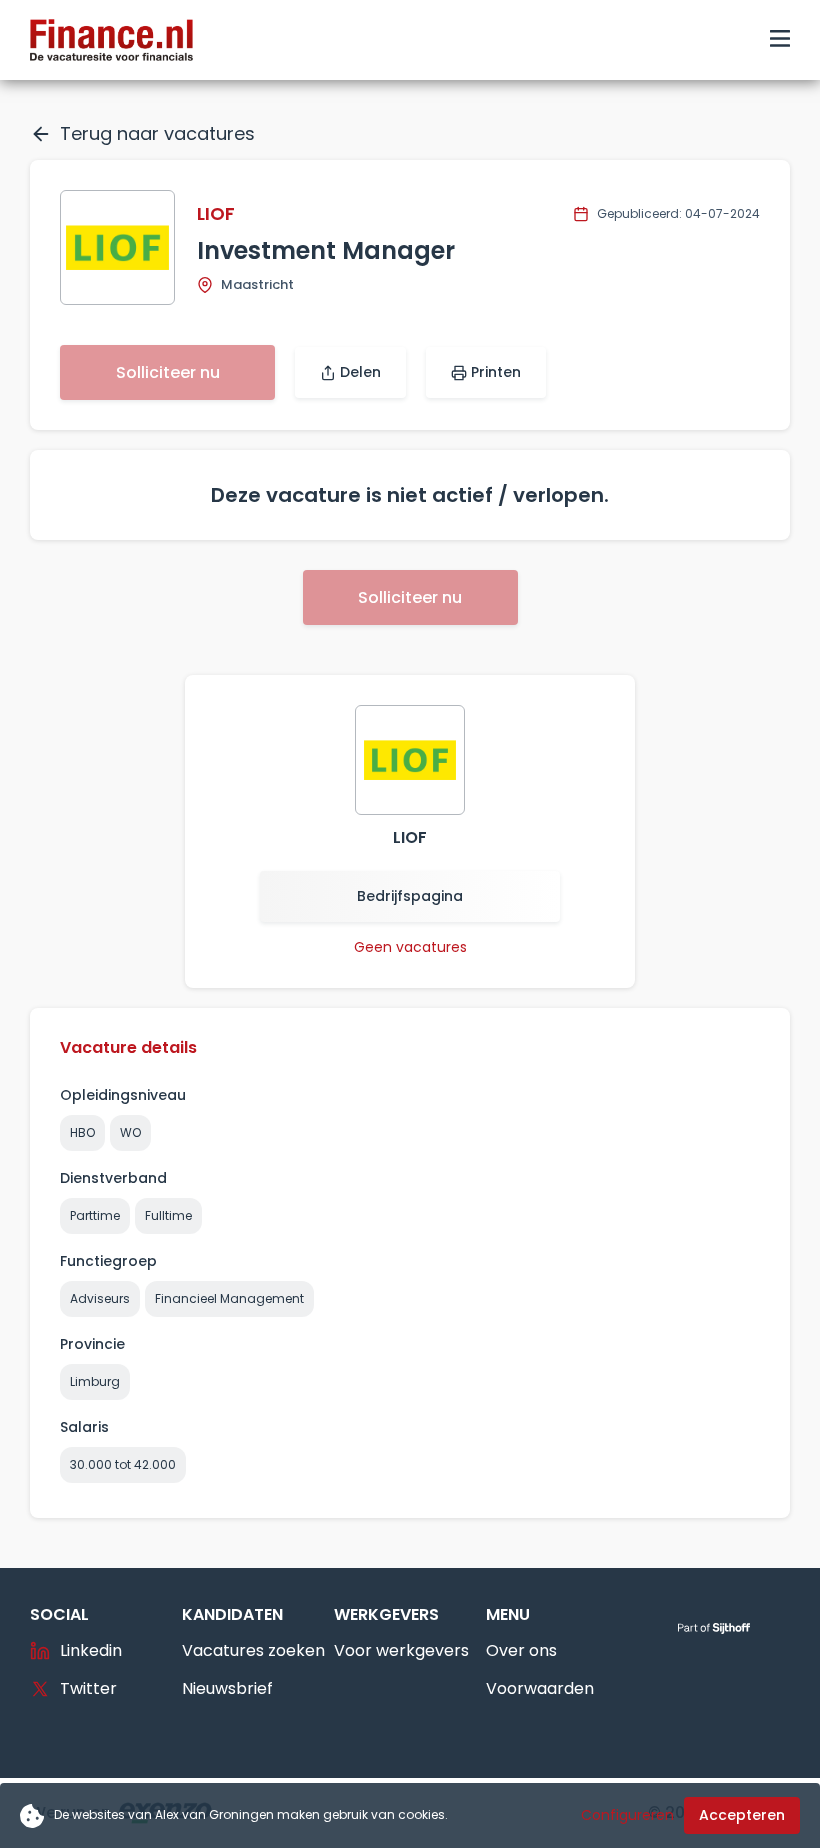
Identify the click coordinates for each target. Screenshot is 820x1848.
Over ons (521, 1650)
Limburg (95, 1381)
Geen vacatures (410, 947)
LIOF (216, 213)
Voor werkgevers (401, 1650)
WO (130, 1132)
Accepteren (742, 1815)
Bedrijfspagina (410, 896)
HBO (82, 1132)
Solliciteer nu (168, 372)
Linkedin (91, 1650)
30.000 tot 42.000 (123, 1464)
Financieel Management (229, 1298)
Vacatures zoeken (253, 1650)
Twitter (88, 1688)
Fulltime (168, 1215)
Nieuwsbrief (227, 1688)
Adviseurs (100, 1298)
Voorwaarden (540, 1688)
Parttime (95, 1215)
